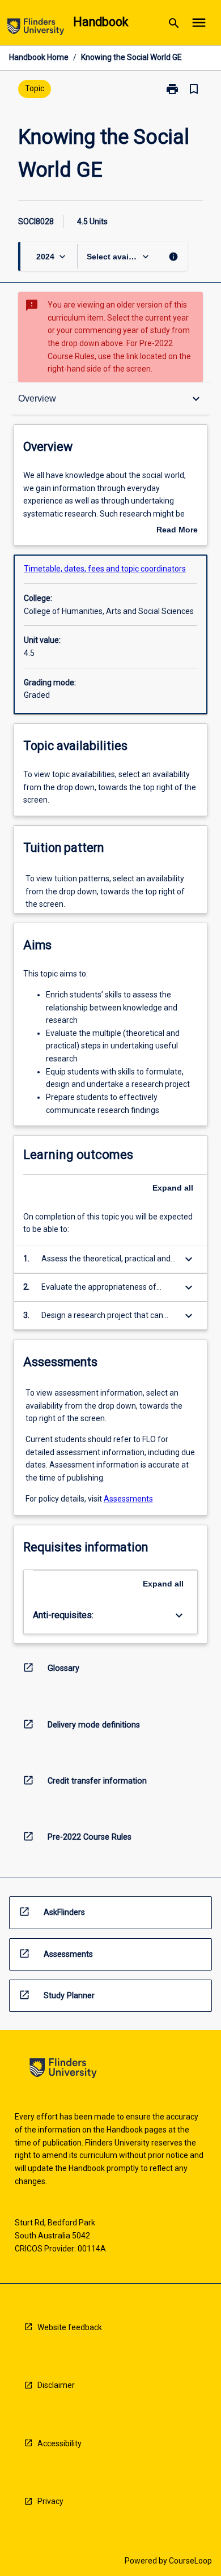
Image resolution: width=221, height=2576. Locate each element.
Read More (177, 531)
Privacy (50, 2501)
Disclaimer (56, 2385)
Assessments (128, 1499)
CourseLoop (190, 2561)
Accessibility (59, 2443)
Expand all (173, 1188)
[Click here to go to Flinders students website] (36, 29)
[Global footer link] (63, 2070)
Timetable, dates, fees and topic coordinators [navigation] (105, 569)
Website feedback (70, 2327)
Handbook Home (39, 57)
